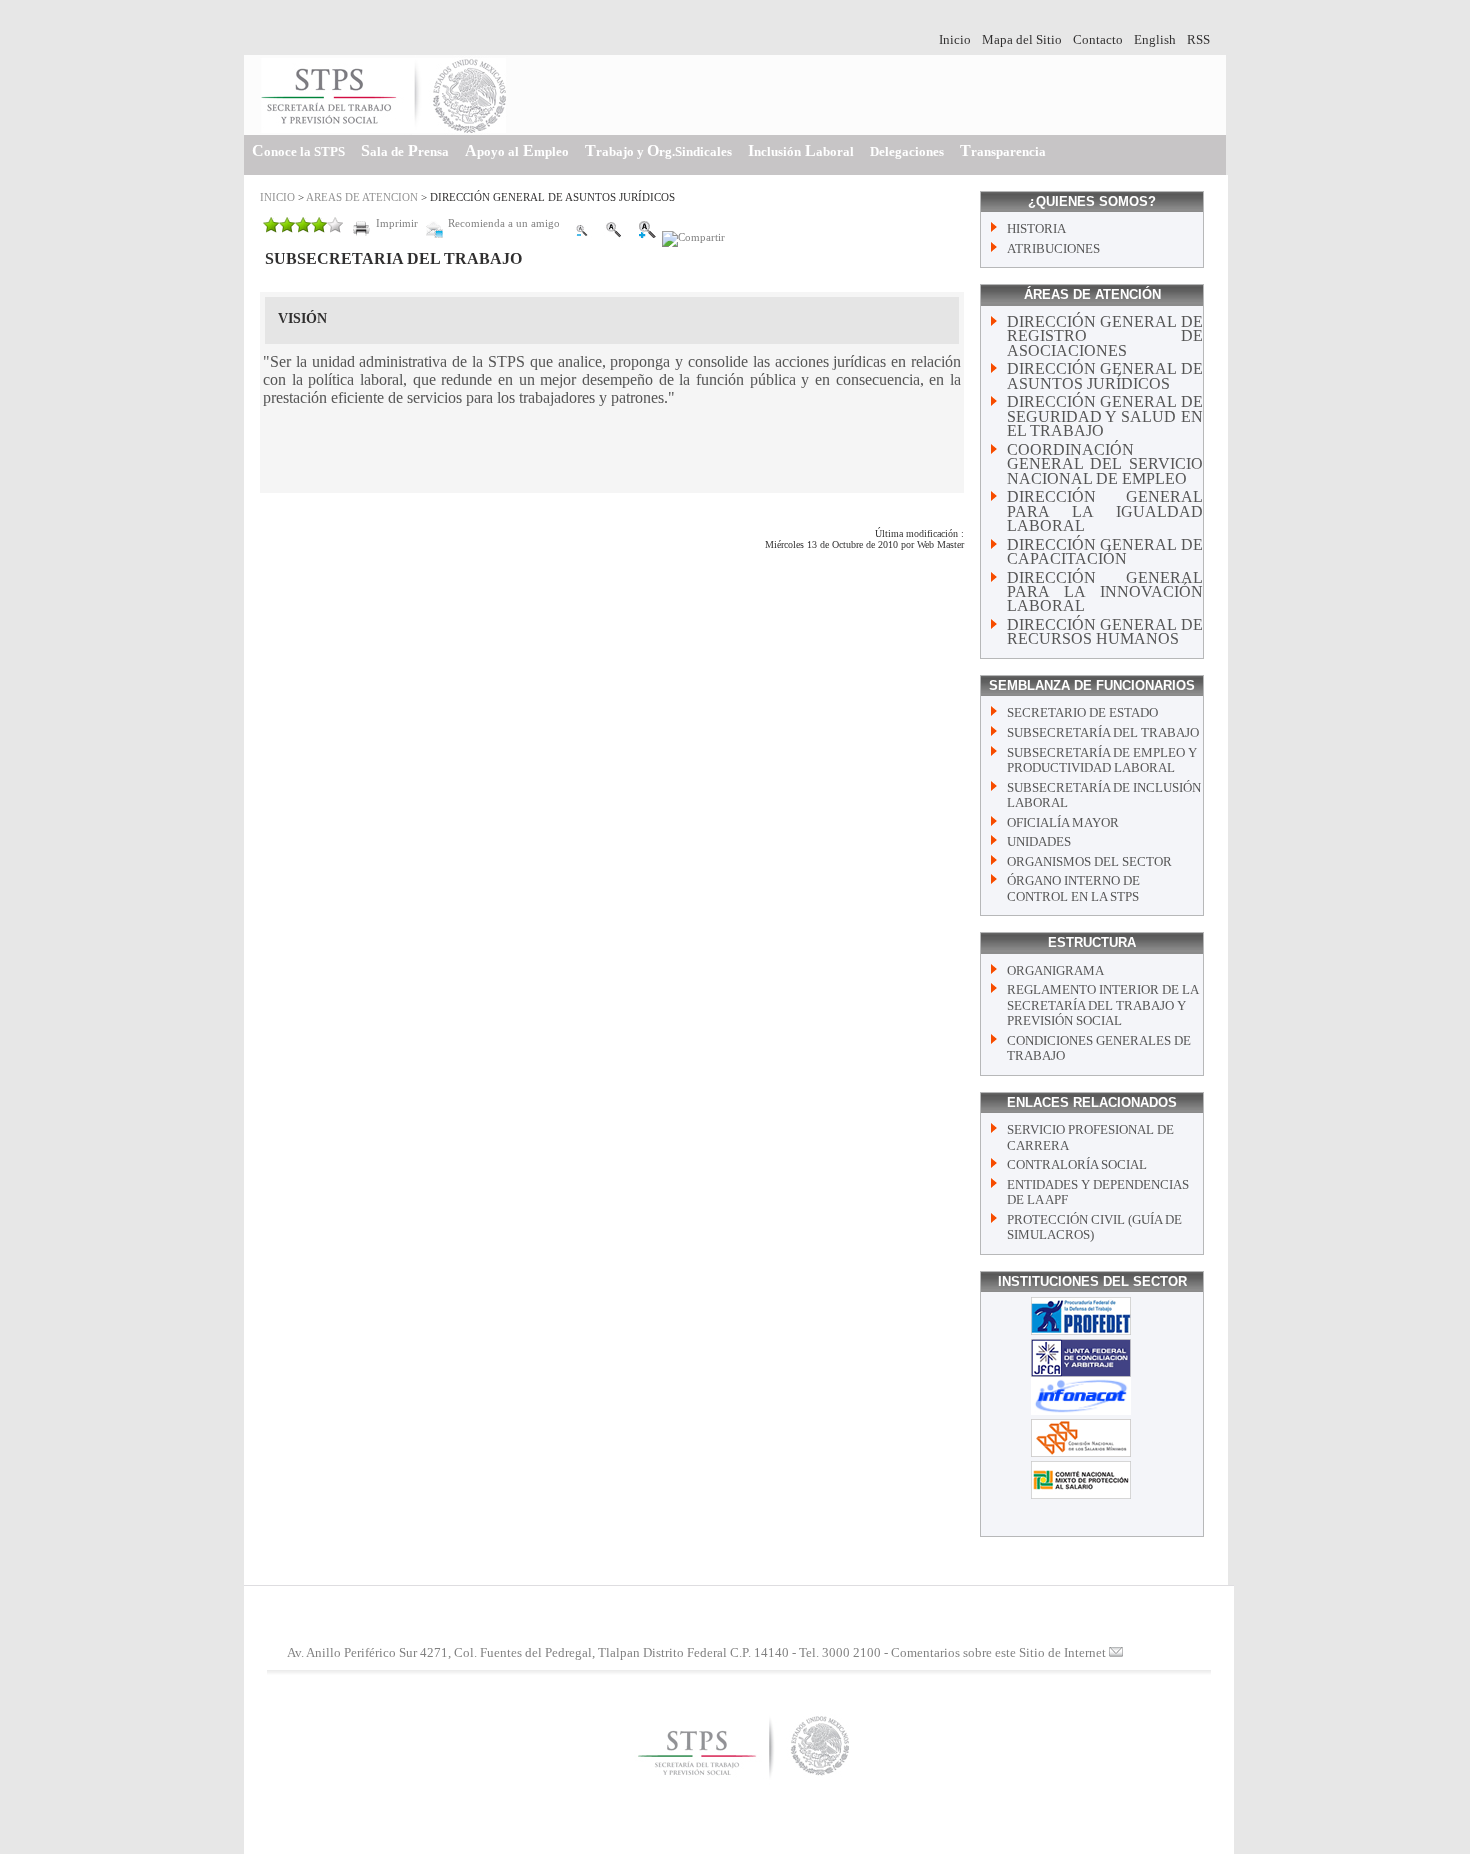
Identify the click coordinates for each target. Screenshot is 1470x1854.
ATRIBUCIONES (1053, 249)
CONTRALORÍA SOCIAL (1077, 1165)
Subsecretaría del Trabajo (1103, 733)
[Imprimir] (385, 237)
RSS (1198, 40)
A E (517, 150)
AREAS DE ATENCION (362, 197)
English (1155, 40)
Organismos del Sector (1089, 862)
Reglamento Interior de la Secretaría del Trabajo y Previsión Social (1102, 1005)
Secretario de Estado (1082, 713)
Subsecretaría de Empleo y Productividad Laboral (1102, 760)
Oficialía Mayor (1063, 823)
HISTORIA (1036, 229)
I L (801, 150)
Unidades (1039, 842)
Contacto (1098, 40)
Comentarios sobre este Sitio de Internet (998, 1653)
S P (405, 150)
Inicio (955, 40)
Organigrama (1055, 971)
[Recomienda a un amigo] (492, 237)
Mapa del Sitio (1022, 40)
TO (658, 150)
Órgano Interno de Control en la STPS (1073, 888)
